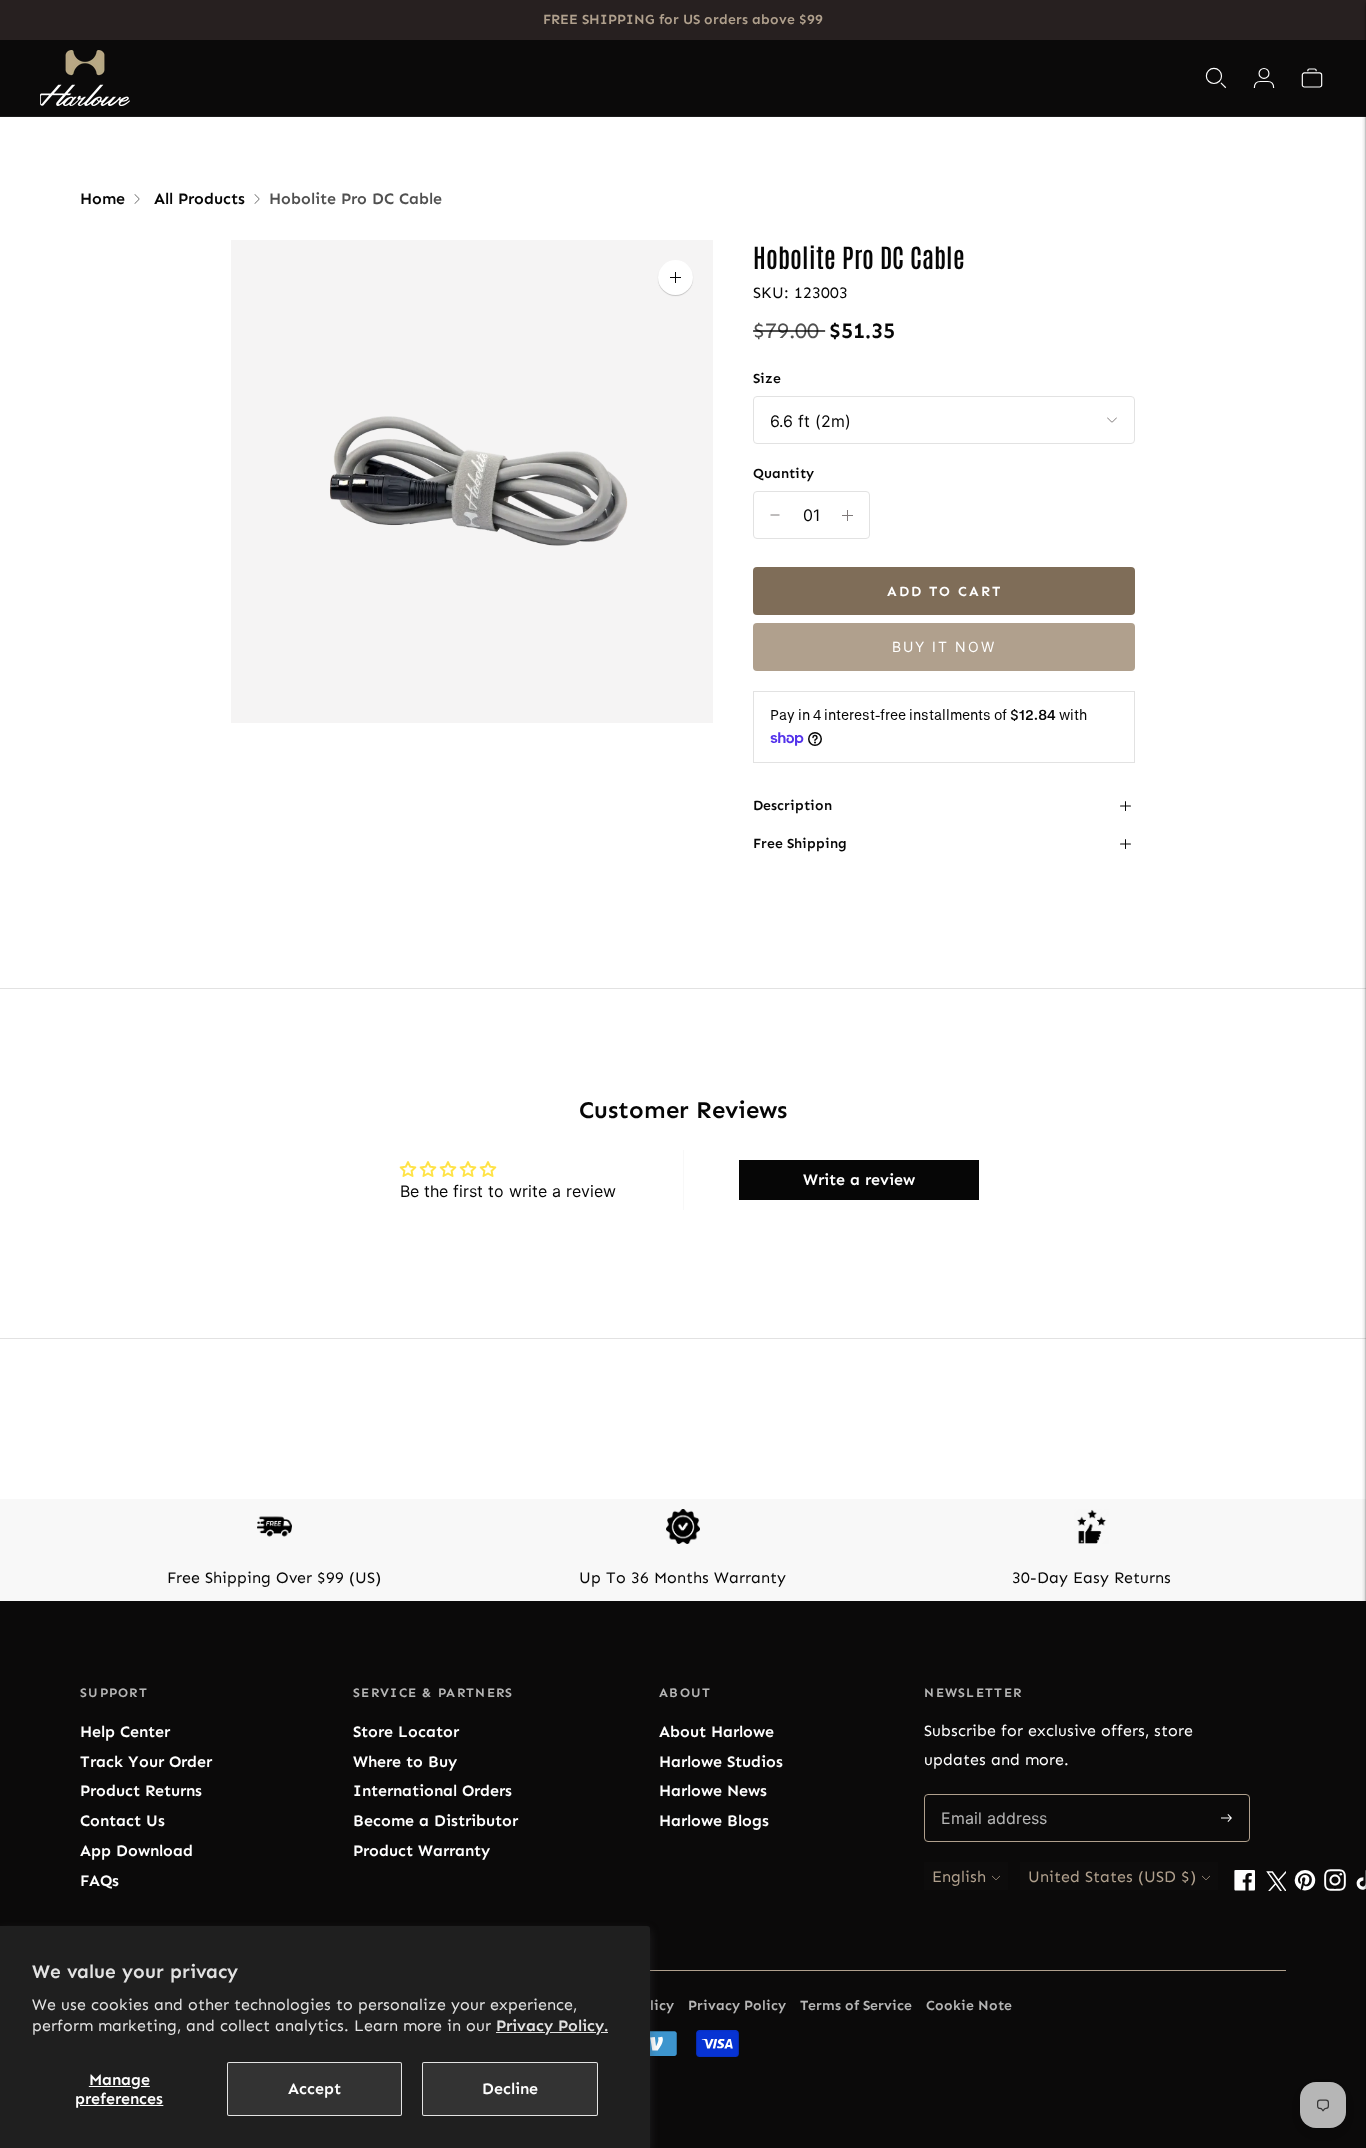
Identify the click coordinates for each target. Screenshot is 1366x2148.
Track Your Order (146, 1761)
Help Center (125, 1731)
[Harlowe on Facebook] (1245, 1885)
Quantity (783, 473)
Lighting (589, 78)
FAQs (99, 1880)
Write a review (859, 1179)
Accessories (711, 78)
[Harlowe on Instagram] (1335, 1885)
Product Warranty (421, 1850)
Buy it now (944, 646)
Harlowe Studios (721, 1761)
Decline (510, 2088)
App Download (136, 1850)
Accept (314, 2088)
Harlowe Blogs (714, 1820)
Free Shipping (800, 843)
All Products (199, 198)
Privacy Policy (737, 2005)
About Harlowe (716, 1731)
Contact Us (122, 1820)
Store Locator (406, 1731)
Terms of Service (856, 2005)
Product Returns (141, 1790)
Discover (888, 78)
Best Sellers (478, 78)
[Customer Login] (1264, 78)
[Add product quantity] (775, 515)
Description (792, 805)
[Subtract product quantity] (847, 515)
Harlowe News (713, 1790)
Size (767, 378)
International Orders (432, 1790)
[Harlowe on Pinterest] (1305, 1885)
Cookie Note (969, 2005)
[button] (1312, 78)
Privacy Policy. (552, 2025)
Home (102, 198)
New (812, 78)
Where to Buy (405, 1761)
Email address (992, 1795)
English (959, 1876)
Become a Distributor (435, 1820)
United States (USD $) (1112, 1876)
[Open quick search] (1216, 78)
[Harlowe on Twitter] (1275, 1885)
